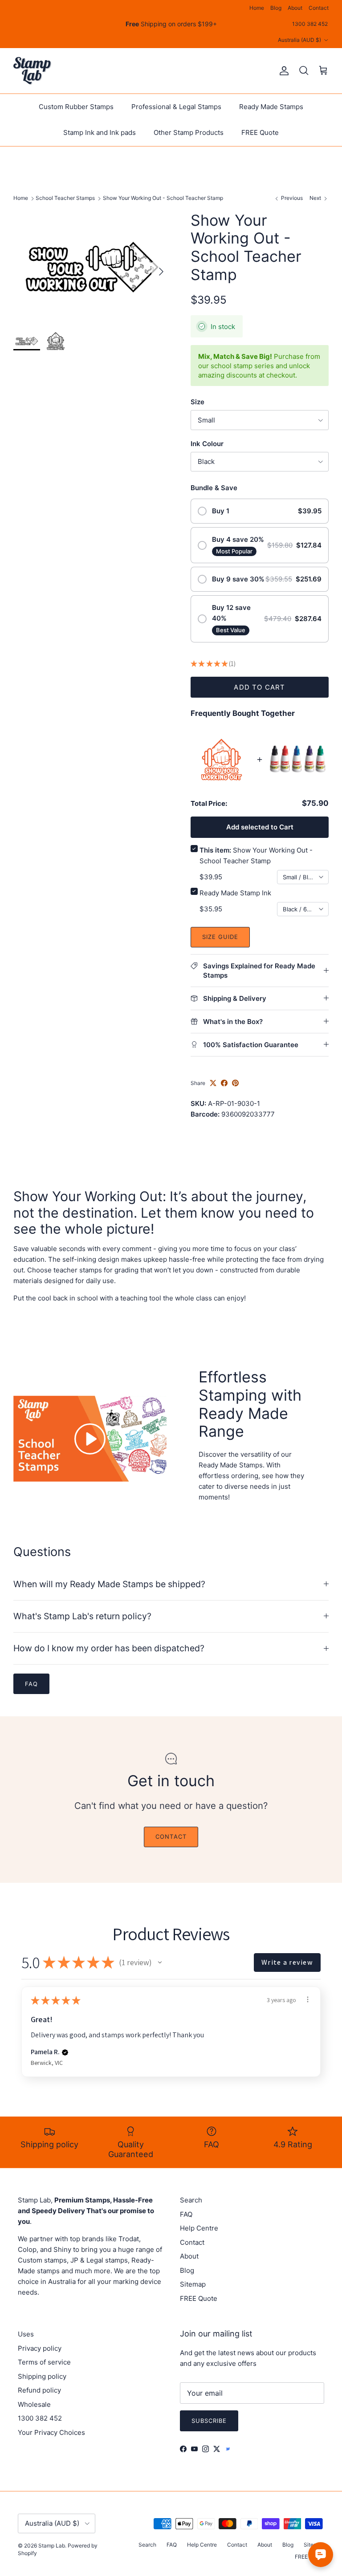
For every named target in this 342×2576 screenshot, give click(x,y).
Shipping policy (42, 2376)
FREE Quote (260, 132)
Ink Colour (207, 444)
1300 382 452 (310, 24)
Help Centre (199, 2228)
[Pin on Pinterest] (235, 1083)
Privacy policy (40, 2348)
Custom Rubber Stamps (76, 107)
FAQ (186, 2214)
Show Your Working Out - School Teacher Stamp (163, 198)
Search (191, 2200)
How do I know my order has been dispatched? (109, 1648)
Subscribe (209, 2421)
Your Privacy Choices (51, 2432)
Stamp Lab (52, 2546)
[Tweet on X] (213, 1083)
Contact (319, 8)
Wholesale (34, 2404)
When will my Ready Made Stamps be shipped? (109, 1584)
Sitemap (193, 2284)
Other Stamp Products (189, 132)
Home (257, 8)
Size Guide (220, 937)
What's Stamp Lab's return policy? (82, 1616)
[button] (160, 1962)
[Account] (282, 71)
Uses (26, 2334)
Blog (276, 8)
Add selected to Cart (260, 827)
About (295, 8)
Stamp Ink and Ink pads (100, 132)
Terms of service (44, 2362)
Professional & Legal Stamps (176, 107)
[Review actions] (308, 1999)
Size (197, 402)
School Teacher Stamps (65, 198)
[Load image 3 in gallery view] (92, 267)
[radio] (260, 511)
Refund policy (39, 2390)
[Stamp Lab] (32, 71)
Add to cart (259, 687)
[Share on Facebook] (224, 1083)
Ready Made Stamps (271, 107)
